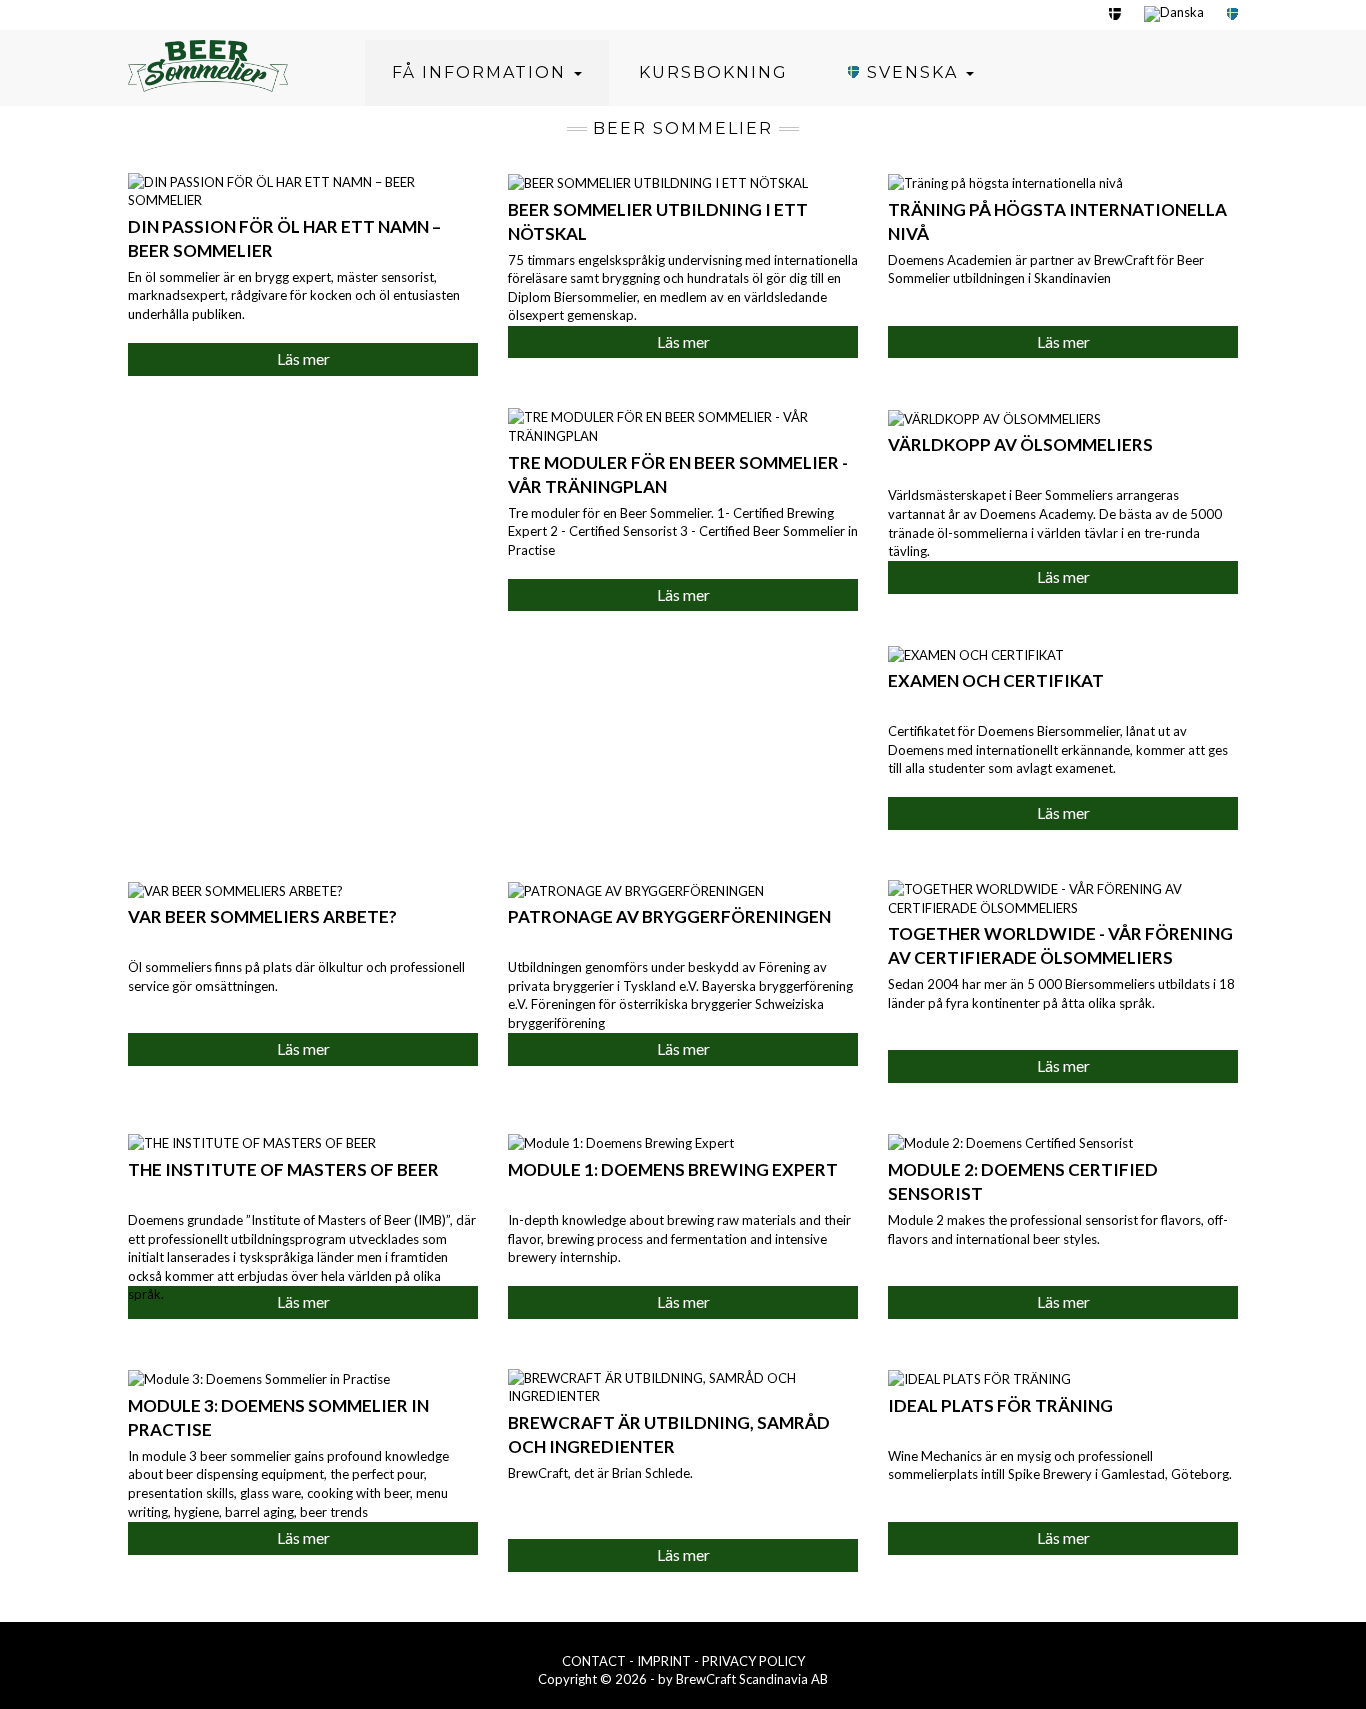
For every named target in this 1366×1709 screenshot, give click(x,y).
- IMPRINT (661, 1661)
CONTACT (595, 1661)
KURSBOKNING (713, 72)
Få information (482, 72)
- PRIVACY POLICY (749, 1661)
